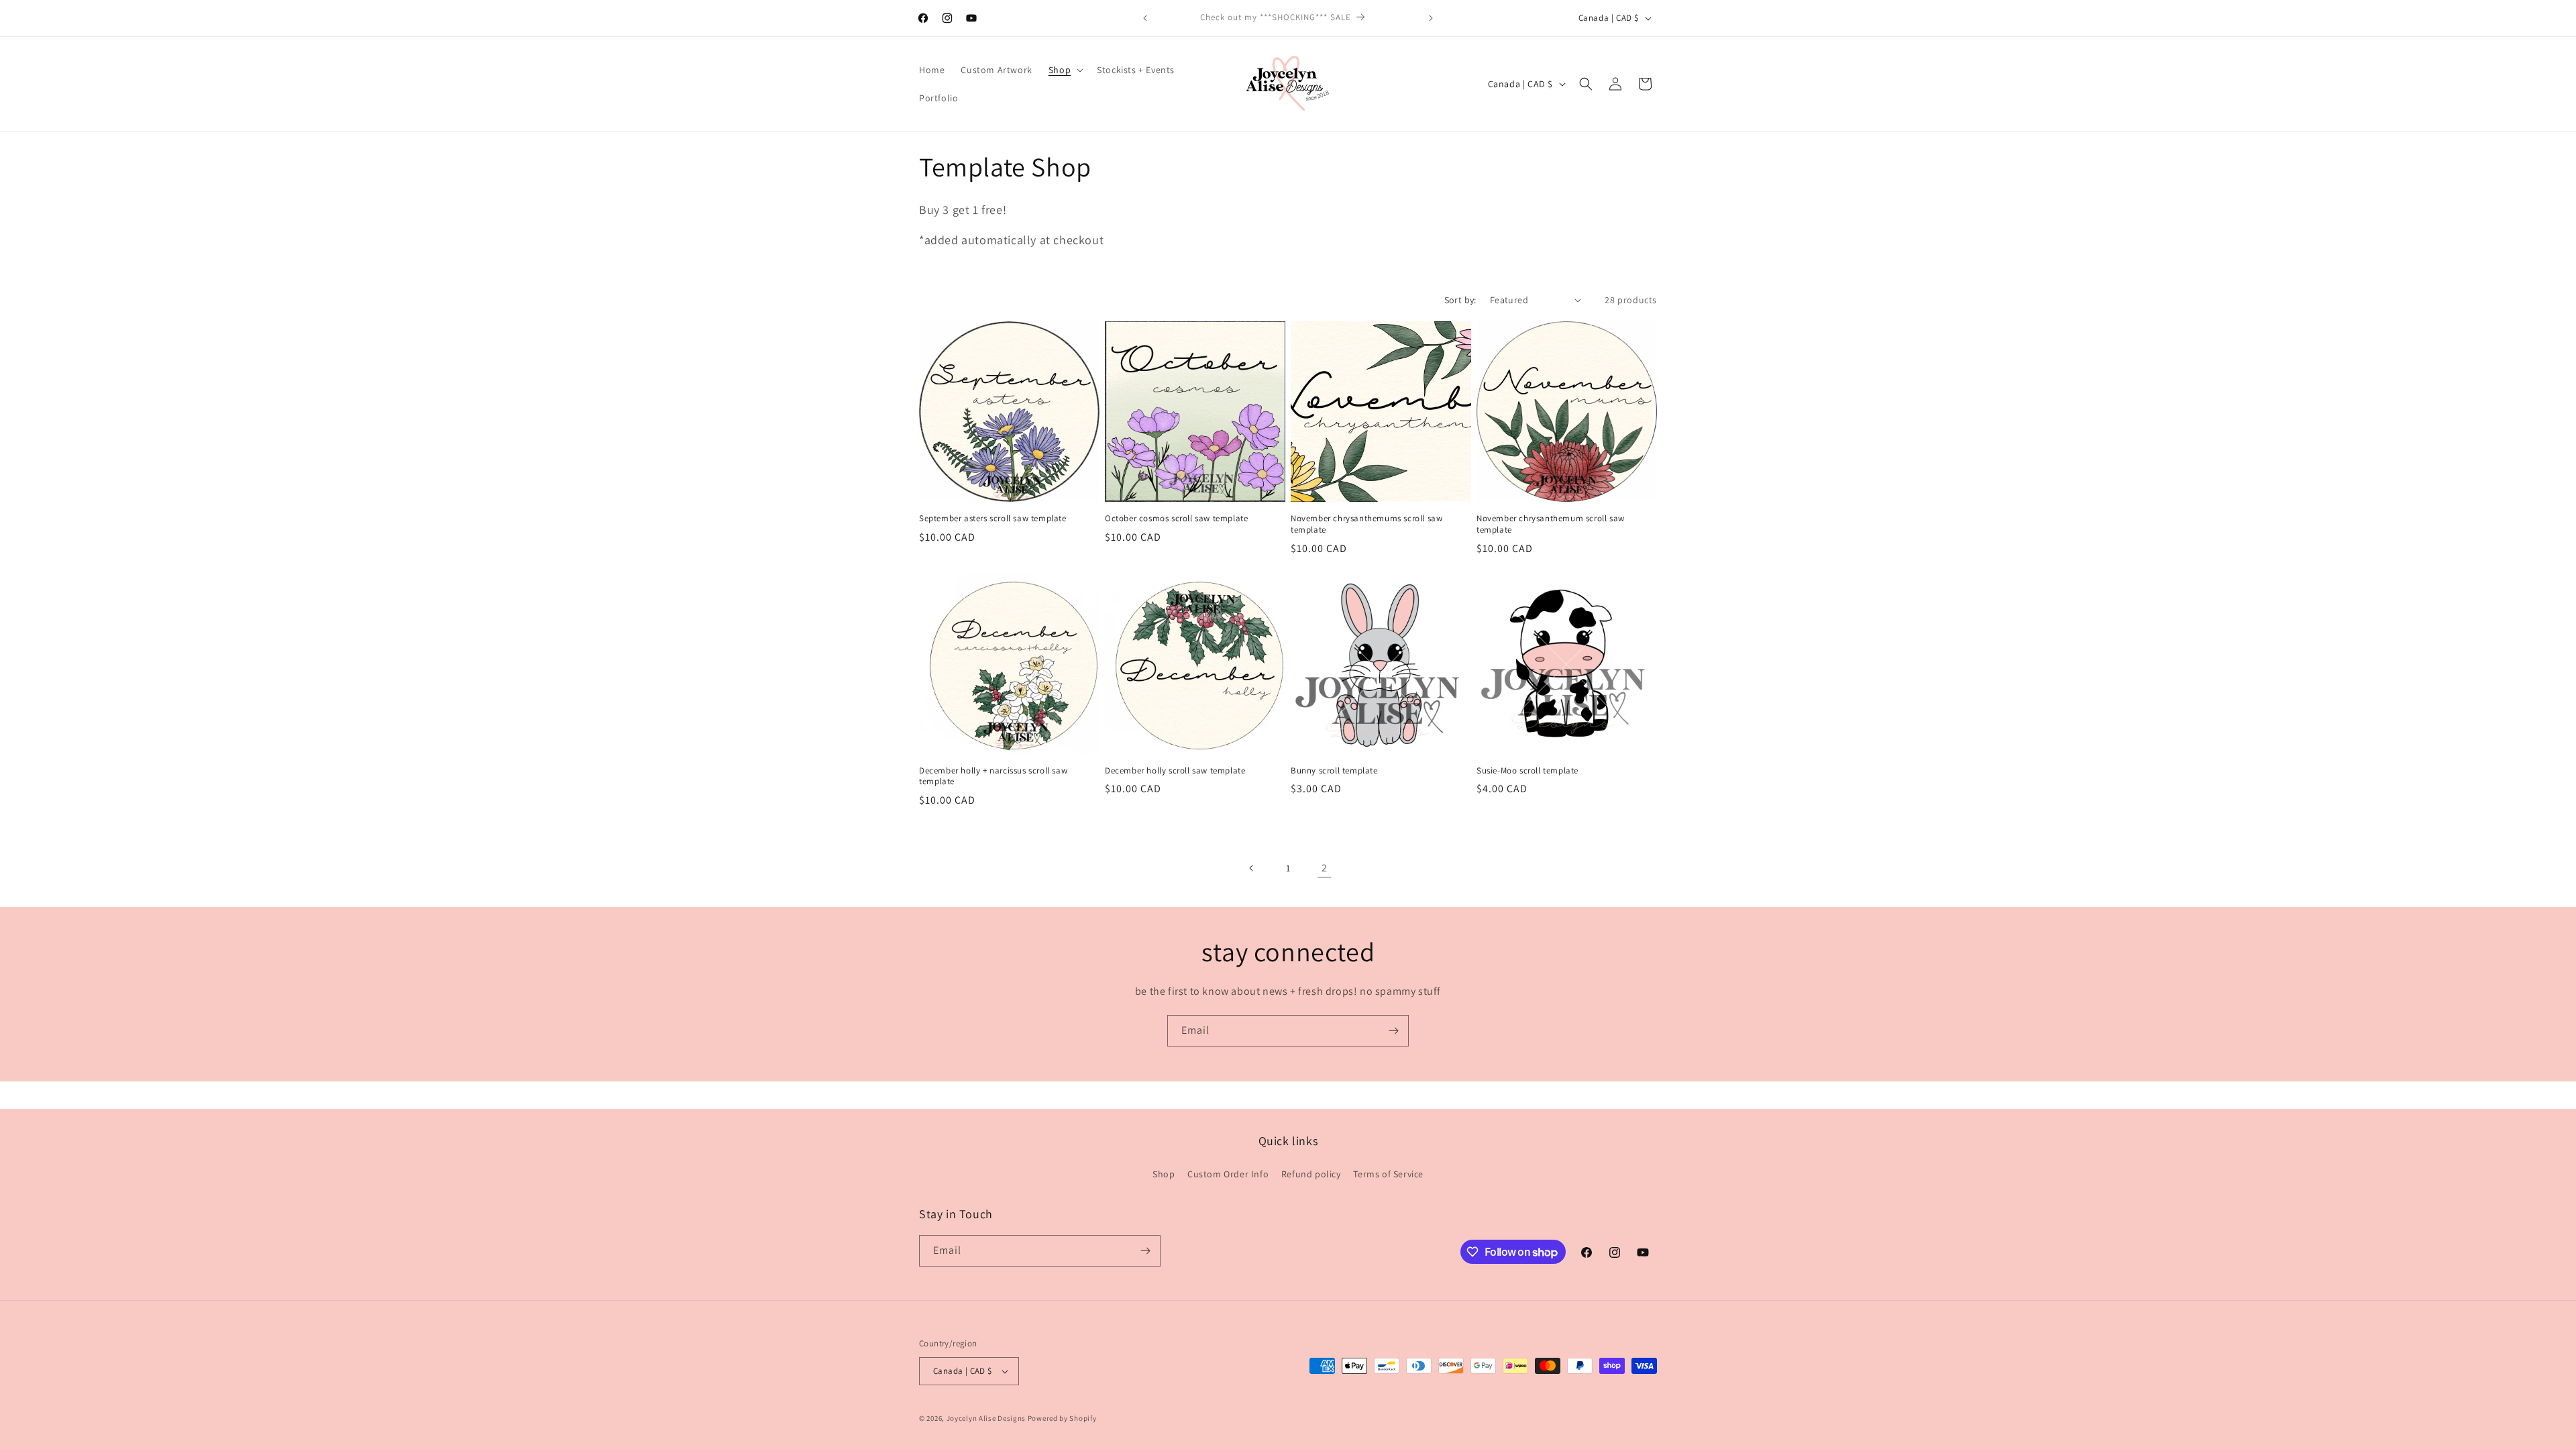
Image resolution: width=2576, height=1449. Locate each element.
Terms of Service (1388, 1174)
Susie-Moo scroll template (1527, 771)
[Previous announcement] (1145, 18)
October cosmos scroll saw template (1176, 519)
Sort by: (1460, 300)
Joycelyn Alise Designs (986, 1418)
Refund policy (1311, 1174)
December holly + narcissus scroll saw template (993, 776)
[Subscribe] (1393, 1031)
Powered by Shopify (1062, 1418)
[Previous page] (1252, 868)
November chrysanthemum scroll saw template (1551, 524)
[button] (1065, 70)
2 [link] (1325, 868)
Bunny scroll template (1334, 771)
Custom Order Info (1228, 1174)
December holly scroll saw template (1175, 771)
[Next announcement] (1431, 18)
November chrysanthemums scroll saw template (1366, 524)
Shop (1164, 1174)
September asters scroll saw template (993, 519)
